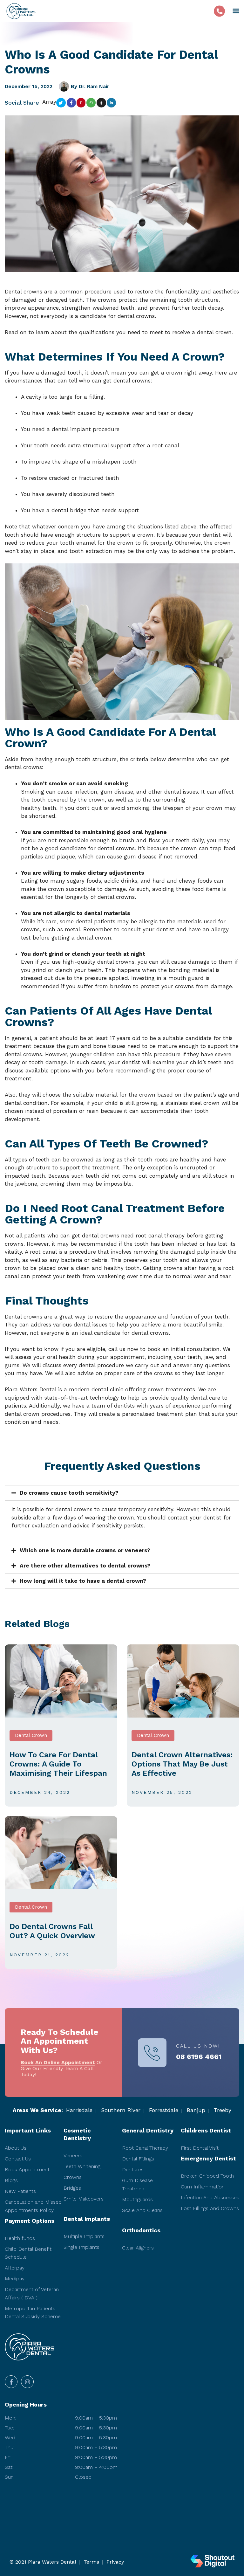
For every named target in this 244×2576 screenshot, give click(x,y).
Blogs (11, 2180)
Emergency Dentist (208, 2158)
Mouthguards (137, 2199)
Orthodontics (141, 2230)
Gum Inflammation (203, 2187)
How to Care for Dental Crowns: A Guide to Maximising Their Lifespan (58, 1764)
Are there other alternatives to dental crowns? (85, 1566)
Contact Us (18, 2159)
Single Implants (81, 2247)
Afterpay (15, 2268)
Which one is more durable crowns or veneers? (85, 1550)
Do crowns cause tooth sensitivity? (69, 1493)
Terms (91, 2562)
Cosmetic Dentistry (77, 2134)
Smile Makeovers (84, 2199)
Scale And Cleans (142, 2210)
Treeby (223, 2110)
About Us (16, 2148)
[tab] (122, 1493)
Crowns (73, 2177)
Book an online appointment (58, 2062)
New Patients (20, 2191)
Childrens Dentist (206, 2130)
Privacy (115, 2562)
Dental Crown (31, 1735)
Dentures (133, 2170)
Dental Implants (87, 2219)
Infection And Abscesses (210, 2197)
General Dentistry (148, 2130)
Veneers (73, 2156)
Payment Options (30, 2221)
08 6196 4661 (199, 2057)
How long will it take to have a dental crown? (83, 1581)
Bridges (72, 2188)
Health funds (20, 2238)
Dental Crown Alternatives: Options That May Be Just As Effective (182, 1764)
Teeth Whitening (82, 2166)
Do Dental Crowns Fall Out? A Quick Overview (52, 1931)
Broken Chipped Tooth (207, 2176)
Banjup (196, 2110)
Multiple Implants (84, 2236)
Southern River (121, 2110)
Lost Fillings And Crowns (210, 2208)
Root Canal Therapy (145, 2148)
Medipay (15, 2279)
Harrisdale (79, 2110)
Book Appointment (27, 2170)
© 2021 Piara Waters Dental (43, 2562)
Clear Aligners (138, 2248)
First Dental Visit (200, 2148)
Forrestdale (164, 2110)
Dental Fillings (138, 2159)
